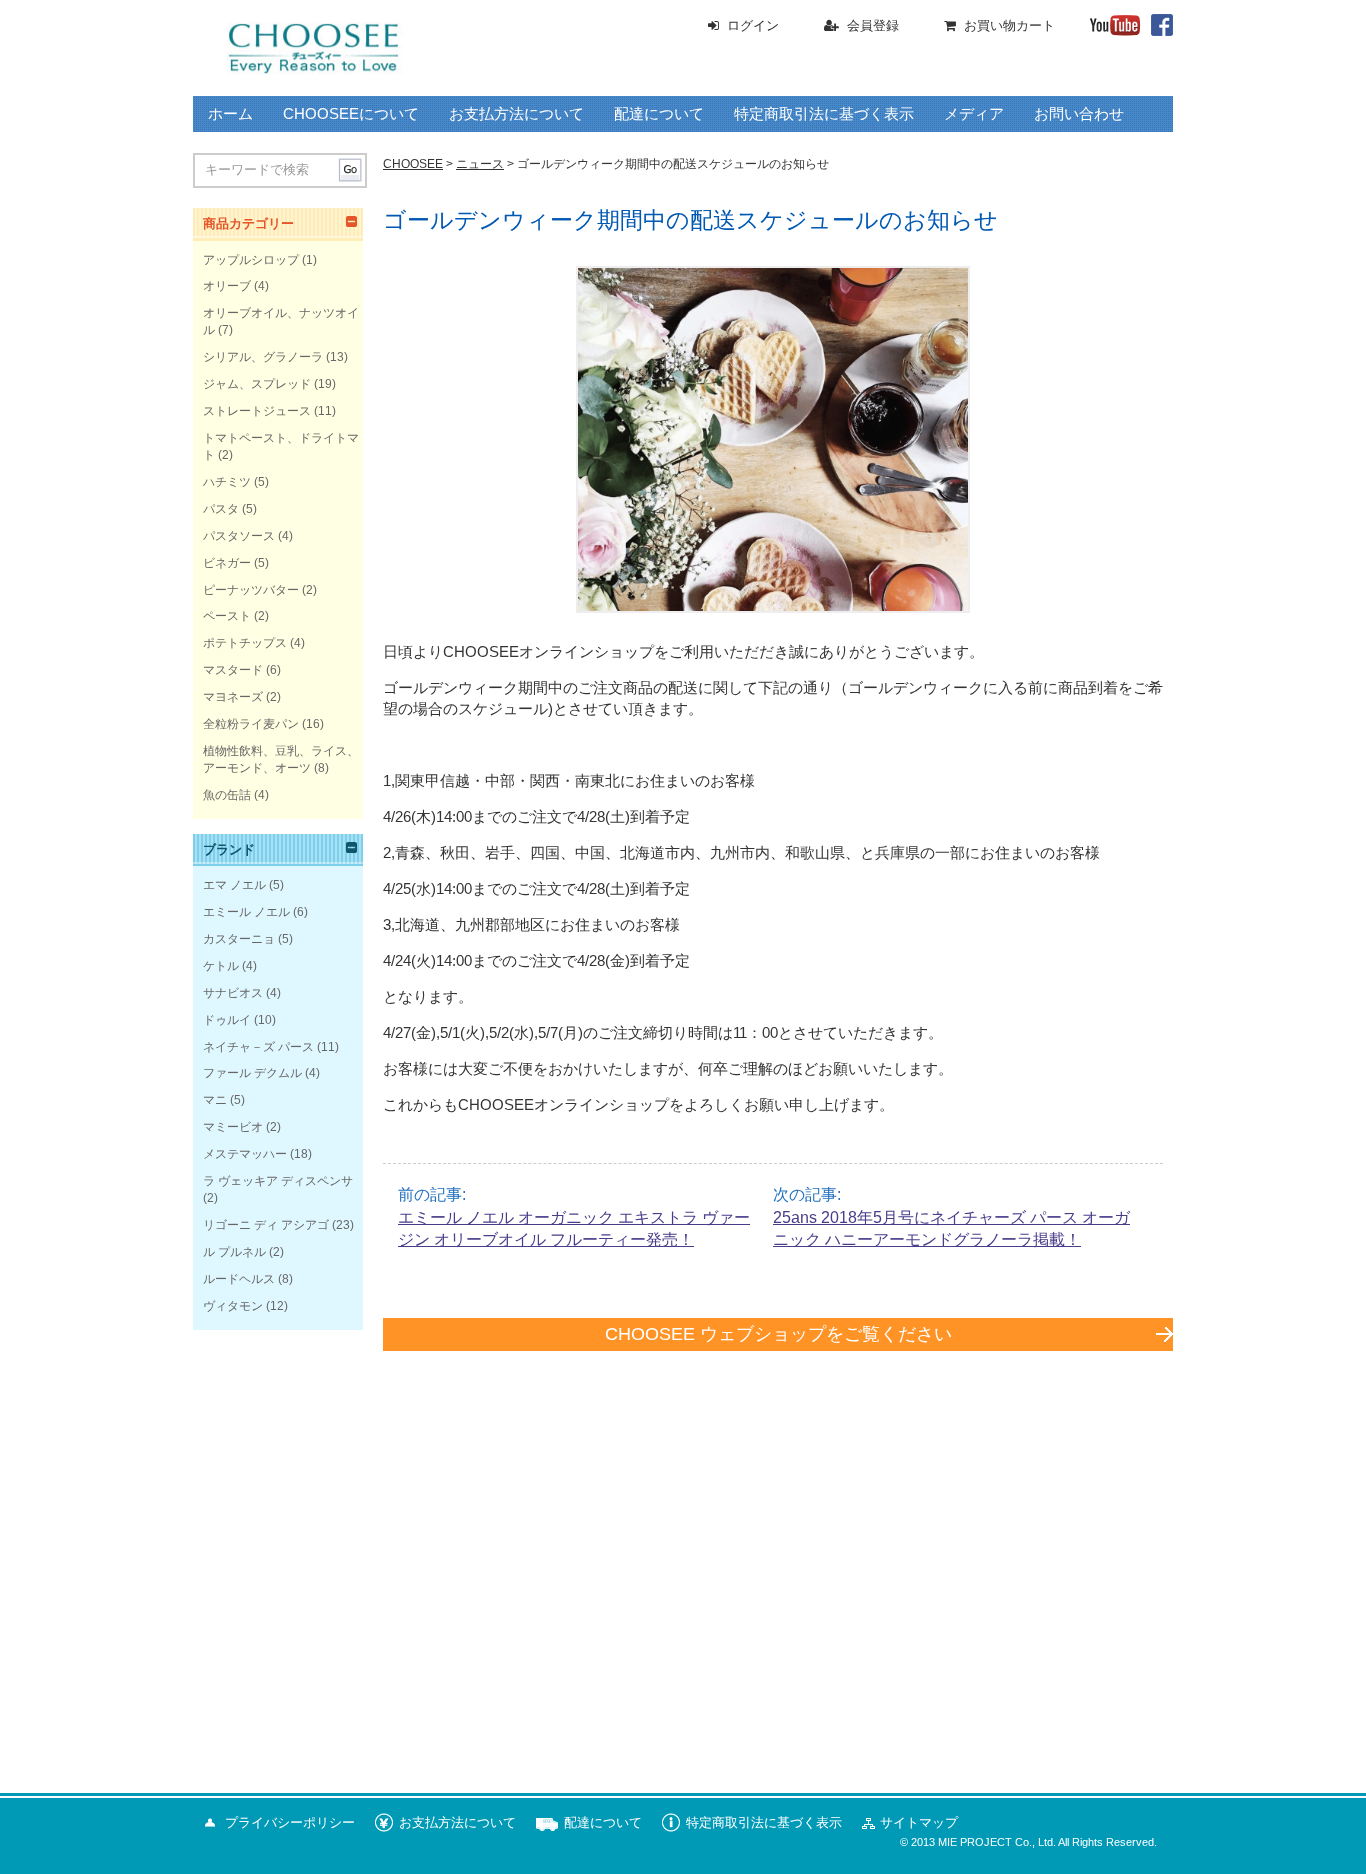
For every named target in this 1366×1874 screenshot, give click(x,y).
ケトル (221, 966)
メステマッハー (245, 1154)
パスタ (221, 509)
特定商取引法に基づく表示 (824, 114)
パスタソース (239, 536)
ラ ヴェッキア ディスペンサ (278, 1181)
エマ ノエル (234, 885)
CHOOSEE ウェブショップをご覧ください (778, 1334)
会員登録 (873, 25)
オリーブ (227, 286)
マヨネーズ (233, 697)
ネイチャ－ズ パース (258, 1047)
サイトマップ (919, 1822)
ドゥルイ (227, 1020)
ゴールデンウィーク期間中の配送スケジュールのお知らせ (690, 220)
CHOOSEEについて (351, 114)
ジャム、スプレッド (257, 384)
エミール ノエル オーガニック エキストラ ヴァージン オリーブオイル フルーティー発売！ (574, 1228)
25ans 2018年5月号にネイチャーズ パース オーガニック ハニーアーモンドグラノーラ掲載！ (951, 1228)
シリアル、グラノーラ (263, 357)
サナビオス (233, 993)
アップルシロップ (251, 260)
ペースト (227, 616)
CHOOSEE (413, 164)
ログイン (753, 25)
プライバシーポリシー (290, 1822)
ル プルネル (234, 1252)
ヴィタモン (233, 1306)
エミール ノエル (246, 912)
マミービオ (233, 1127)
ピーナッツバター (251, 590)
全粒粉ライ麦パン (251, 724)
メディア (974, 114)
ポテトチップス (245, 643)
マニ (215, 1100)
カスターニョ (239, 939)
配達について (659, 114)
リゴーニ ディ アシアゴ (266, 1225)
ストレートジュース (257, 411)
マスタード (233, 670)
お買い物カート (1009, 25)
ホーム (230, 114)
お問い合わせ (1079, 114)
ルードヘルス (239, 1279)
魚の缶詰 (227, 795)
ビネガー (227, 563)
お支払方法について (516, 114)
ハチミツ (227, 482)
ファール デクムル (252, 1073)
